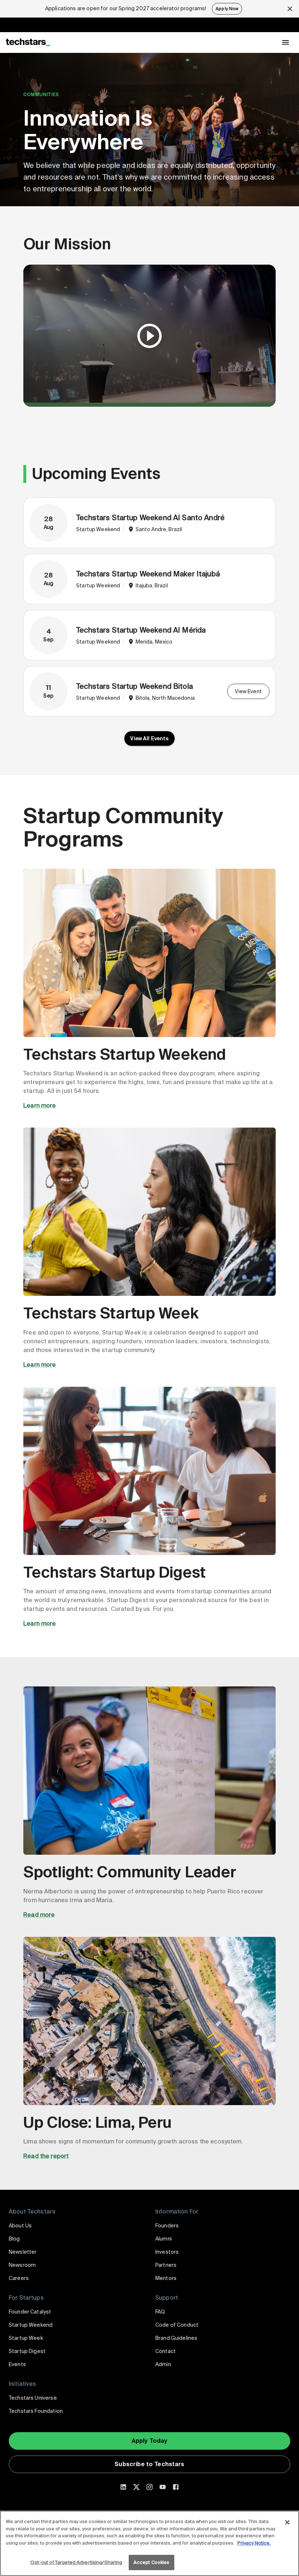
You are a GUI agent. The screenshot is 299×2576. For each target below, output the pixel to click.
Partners (166, 2265)
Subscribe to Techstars (149, 2464)
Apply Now (227, 9)
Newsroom (22, 2265)
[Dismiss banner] (290, 9)
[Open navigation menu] (286, 42)
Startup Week (26, 2338)
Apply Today (150, 2441)
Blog (14, 2239)
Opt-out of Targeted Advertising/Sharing (76, 2562)
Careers (19, 2278)
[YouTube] (163, 2487)
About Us (20, 2226)
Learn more (40, 1105)
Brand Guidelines (176, 2338)
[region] (149, 2543)
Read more (39, 1915)
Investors (167, 2252)
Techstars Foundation (36, 2411)
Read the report (46, 2156)
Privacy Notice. (254, 2543)
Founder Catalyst (30, 2312)
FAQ (160, 2312)
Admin (163, 2364)
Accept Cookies (152, 2562)
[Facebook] (176, 2487)
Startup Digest (27, 2351)
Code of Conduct (177, 2325)
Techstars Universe (33, 2398)
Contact (166, 2351)
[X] (136, 2487)
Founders (167, 2226)
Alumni (164, 2239)
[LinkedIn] (123, 2487)
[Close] (287, 2522)
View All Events (149, 738)
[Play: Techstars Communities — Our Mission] (149, 336)
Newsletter (23, 2252)
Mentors (166, 2278)
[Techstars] (28, 42)
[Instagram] (149, 2487)
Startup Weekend (31, 2325)
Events (17, 2364)
